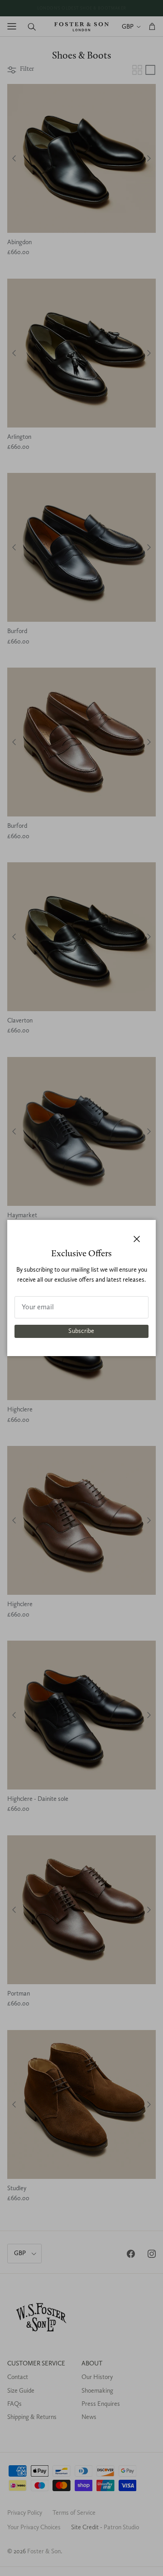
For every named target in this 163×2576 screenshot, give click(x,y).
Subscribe (81, 1331)
